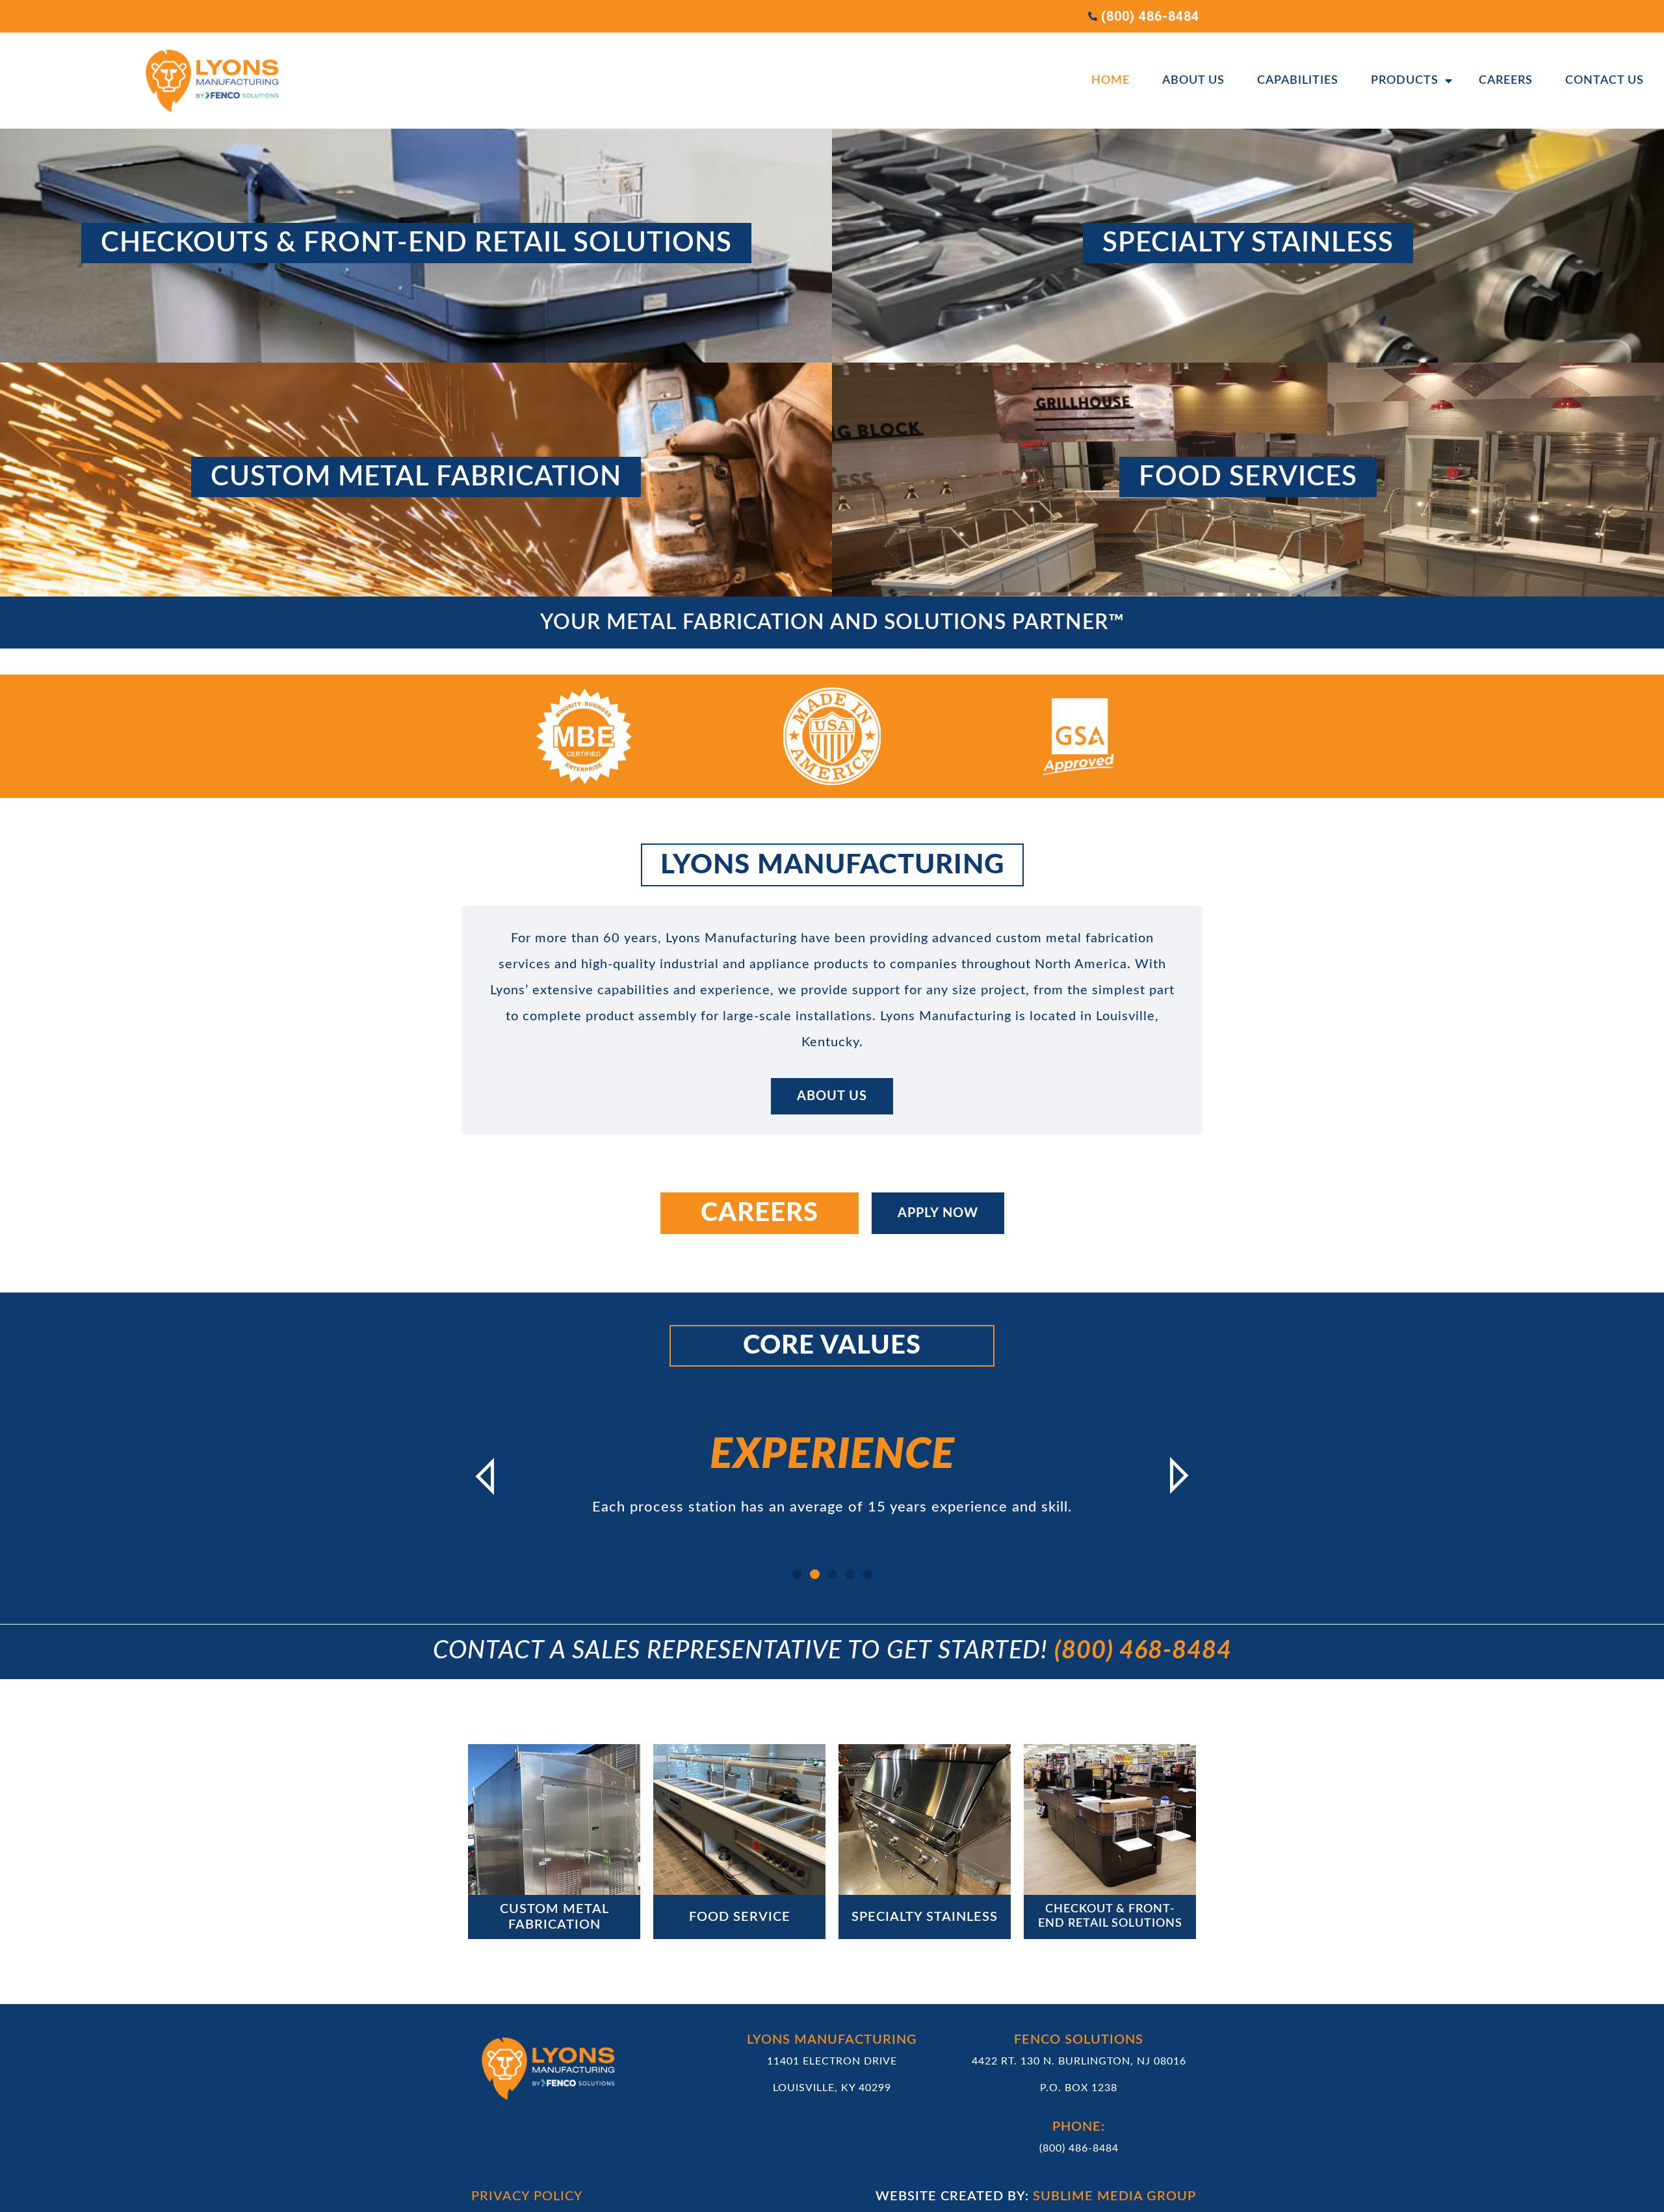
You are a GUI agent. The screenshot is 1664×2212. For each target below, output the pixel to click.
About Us (1193, 81)
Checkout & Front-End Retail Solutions (1110, 1916)
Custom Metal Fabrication (554, 1917)
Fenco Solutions (1079, 2040)
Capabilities (1298, 81)
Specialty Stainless (925, 1917)
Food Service (740, 1917)
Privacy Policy (527, 2196)
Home (1111, 81)
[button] (484, 1476)
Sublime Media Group (1114, 2196)
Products (1405, 81)
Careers (1506, 81)
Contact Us (1605, 81)
